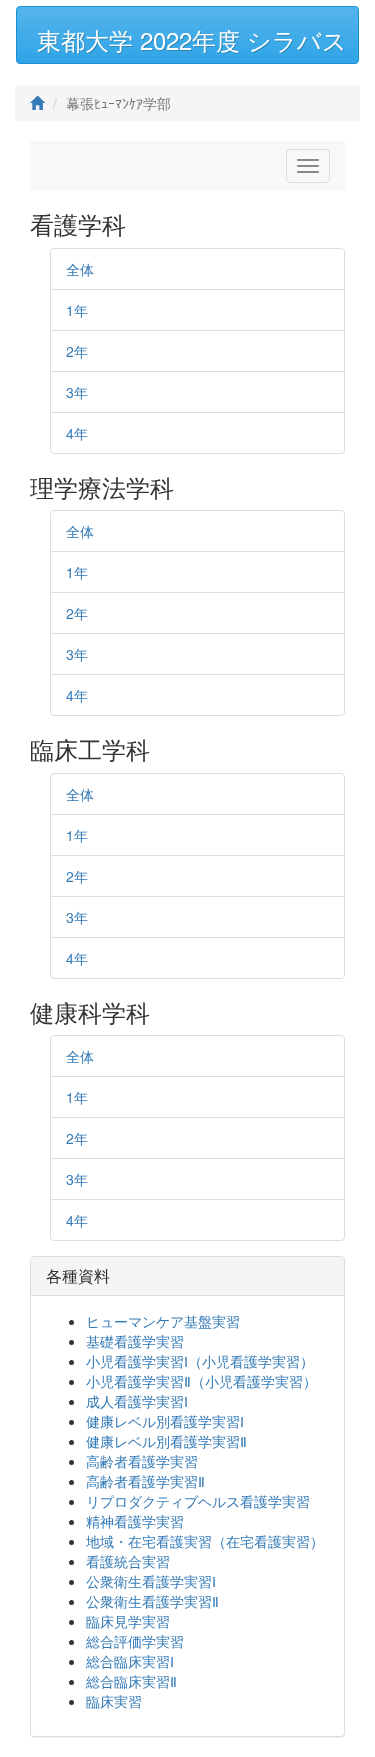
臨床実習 (114, 1701)
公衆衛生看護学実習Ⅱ (152, 1601)
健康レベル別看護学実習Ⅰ (165, 1421)
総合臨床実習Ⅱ (131, 1681)
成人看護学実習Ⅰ (137, 1401)
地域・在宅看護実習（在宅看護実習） (205, 1541)
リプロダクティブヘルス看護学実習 (198, 1501)
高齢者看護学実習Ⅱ (145, 1481)
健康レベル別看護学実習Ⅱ (166, 1441)
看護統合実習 (128, 1561)
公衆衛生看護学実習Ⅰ (151, 1581)
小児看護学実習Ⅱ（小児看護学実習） (201, 1381)
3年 (77, 392)
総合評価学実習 (135, 1641)
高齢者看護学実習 (142, 1461)
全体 (80, 269)
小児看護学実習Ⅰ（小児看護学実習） (200, 1361)
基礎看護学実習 (135, 1341)
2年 (77, 351)
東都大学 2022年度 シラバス (192, 39)
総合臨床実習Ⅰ (130, 1661)
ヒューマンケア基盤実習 (163, 1321)
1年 (77, 310)
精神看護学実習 (135, 1521)
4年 (77, 433)
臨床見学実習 (128, 1621)
